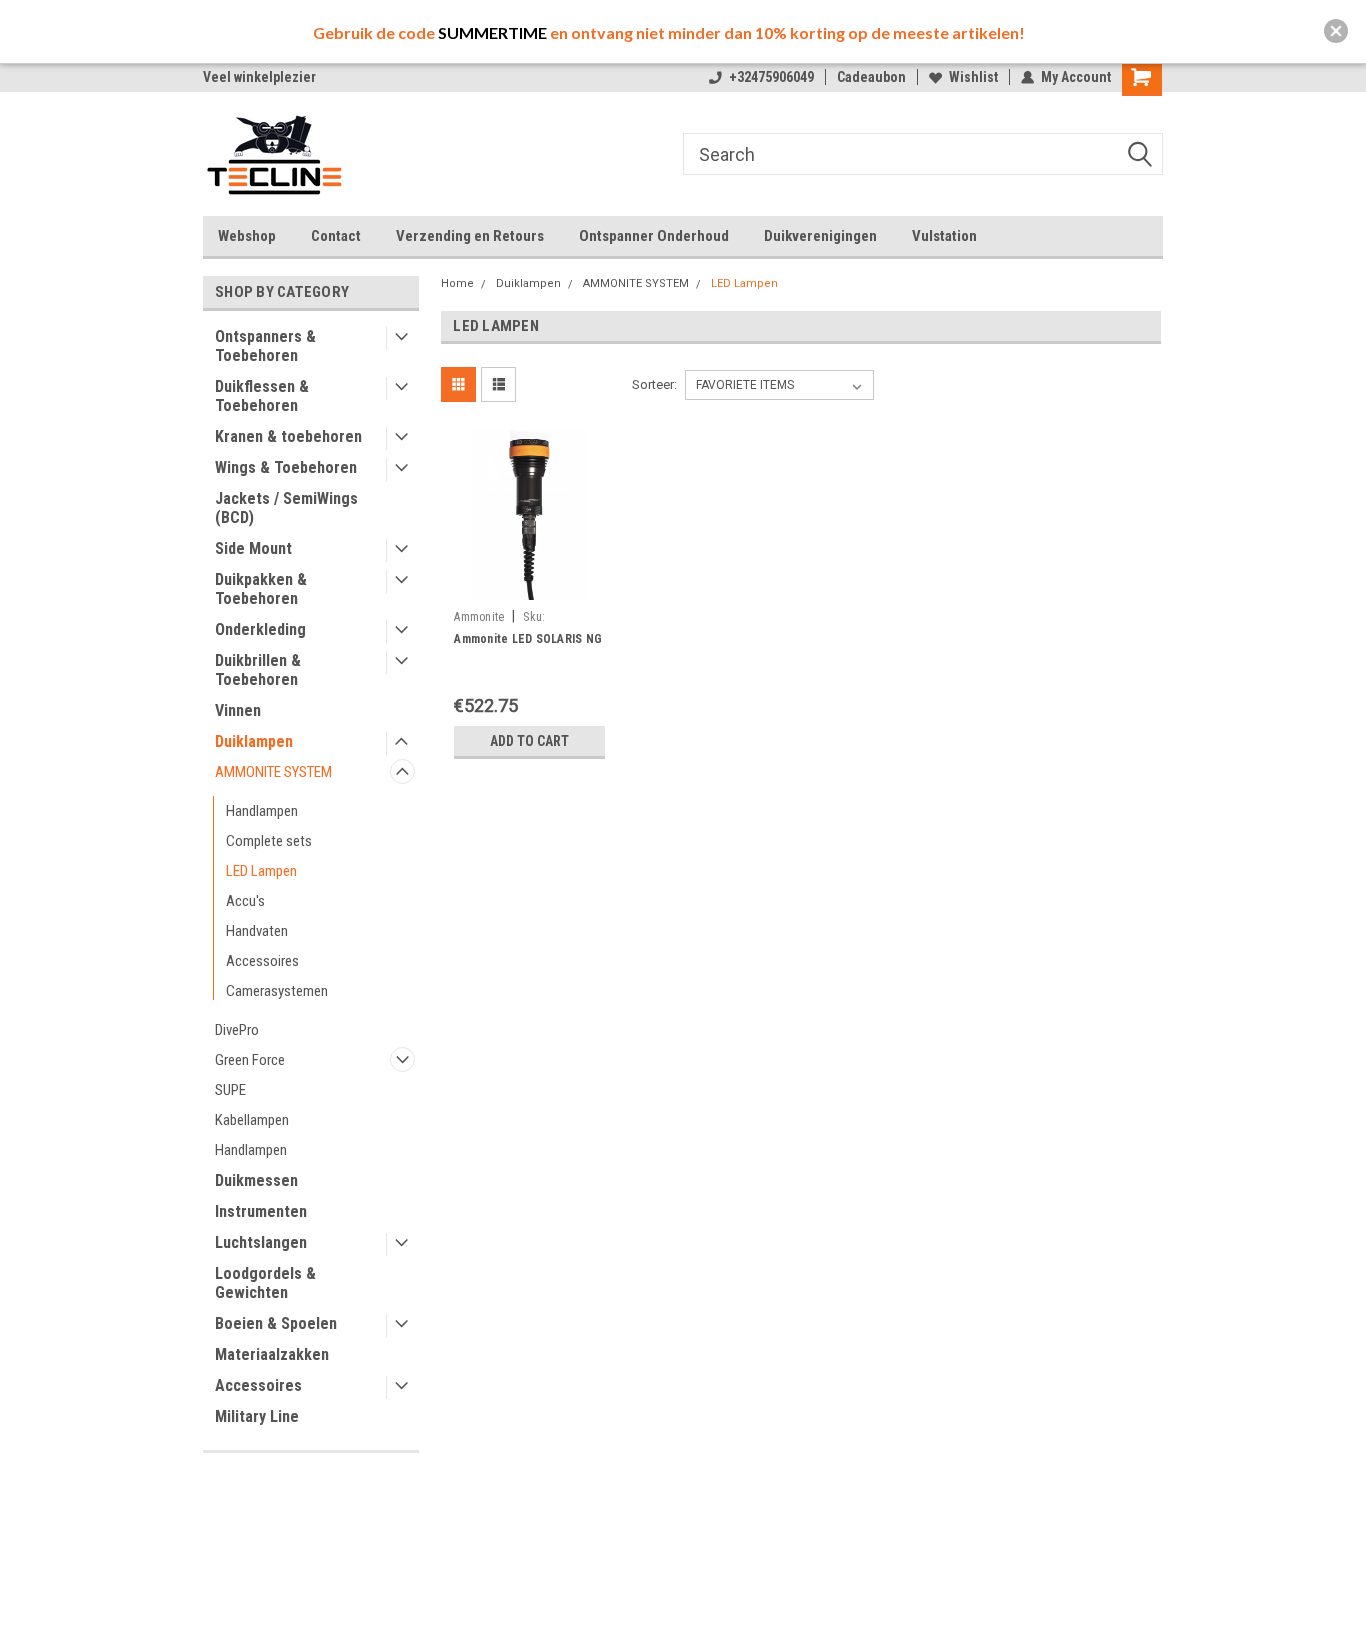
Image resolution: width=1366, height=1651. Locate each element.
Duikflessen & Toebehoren (262, 396)
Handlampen (262, 811)
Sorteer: (654, 384)
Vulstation (944, 236)
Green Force (250, 1060)
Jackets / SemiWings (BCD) (286, 508)
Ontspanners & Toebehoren (265, 346)
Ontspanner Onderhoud (654, 236)
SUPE (230, 1090)
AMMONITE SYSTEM (273, 772)
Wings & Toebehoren (286, 467)
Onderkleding (260, 629)
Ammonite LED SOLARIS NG (528, 639)
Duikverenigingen (820, 236)
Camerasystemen (277, 991)
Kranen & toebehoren (288, 436)
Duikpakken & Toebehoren (261, 589)
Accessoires (262, 961)
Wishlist (973, 77)
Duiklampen (254, 741)
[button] (1336, 31)
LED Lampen (261, 871)
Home (457, 283)
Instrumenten (261, 1211)
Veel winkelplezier (259, 77)
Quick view (530, 586)
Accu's (245, 901)
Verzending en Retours (470, 236)
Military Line (257, 1416)
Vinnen (238, 710)
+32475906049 (771, 77)
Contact (336, 236)
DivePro (237, 1030)
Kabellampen (252, 1120)
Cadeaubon (871, 77)
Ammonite (479, 617)
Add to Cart (529, 741)
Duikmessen (256, 1180)
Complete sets (269, 841)
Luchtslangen (261, 1242)
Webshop (247, 236)
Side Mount (253, 548)
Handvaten (257, 931)
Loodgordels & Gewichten (265, 1283)
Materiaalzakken (272, 1354)
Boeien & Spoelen (276, 1323)
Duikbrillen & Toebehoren (258, 670)
